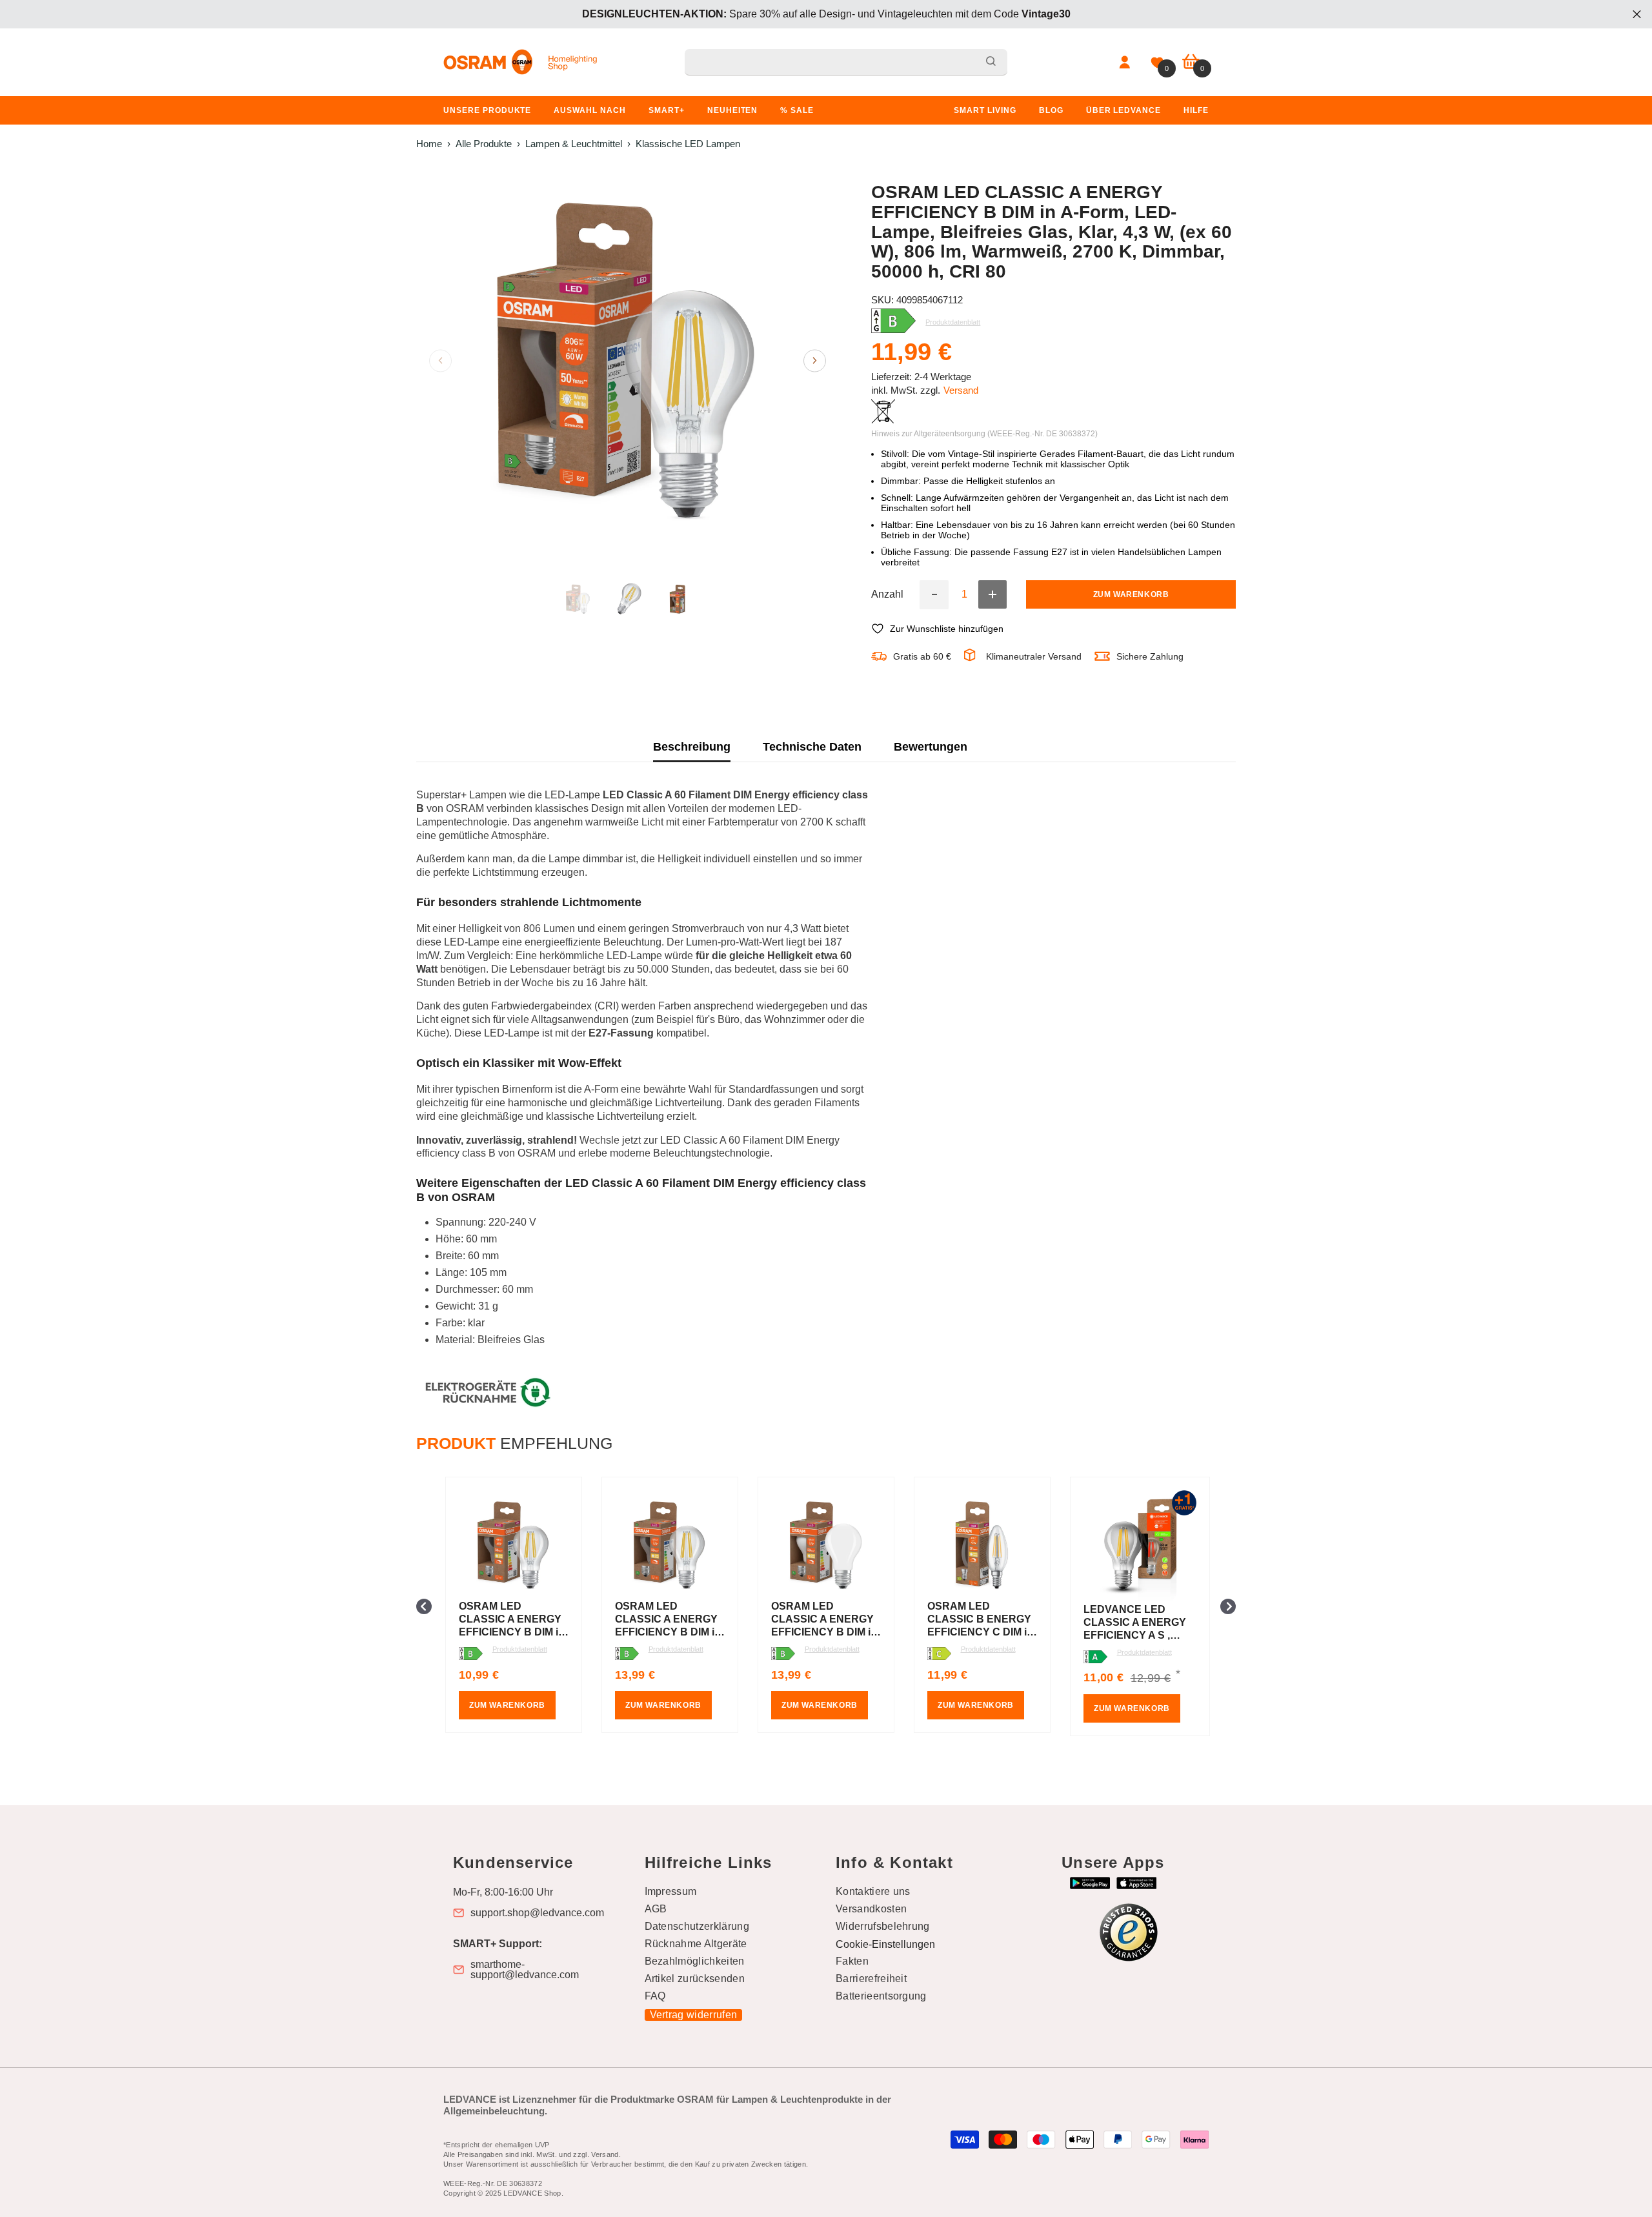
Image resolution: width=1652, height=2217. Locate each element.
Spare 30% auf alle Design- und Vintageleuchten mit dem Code (826, 14)
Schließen (1637, 15)
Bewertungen (931, 747)
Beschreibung (692, 747)
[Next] (815, 360)
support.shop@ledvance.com (537, 1913)
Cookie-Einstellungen (885, 1944)
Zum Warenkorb (1131, 594)
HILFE (1196, 110)
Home (429, 144)
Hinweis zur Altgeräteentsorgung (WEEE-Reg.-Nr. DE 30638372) (984, 434)
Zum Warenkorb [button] (507, 1705)
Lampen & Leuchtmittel (574, 144)
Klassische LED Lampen (688, 144)
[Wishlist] (1157, 63)
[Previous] (440, 360)
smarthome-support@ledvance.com (525, 1970)
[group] (514, 1606)
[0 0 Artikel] (1191, 62)
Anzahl (887, 594)
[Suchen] (846, 62)
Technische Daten (812, 747)
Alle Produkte (484, 144)
